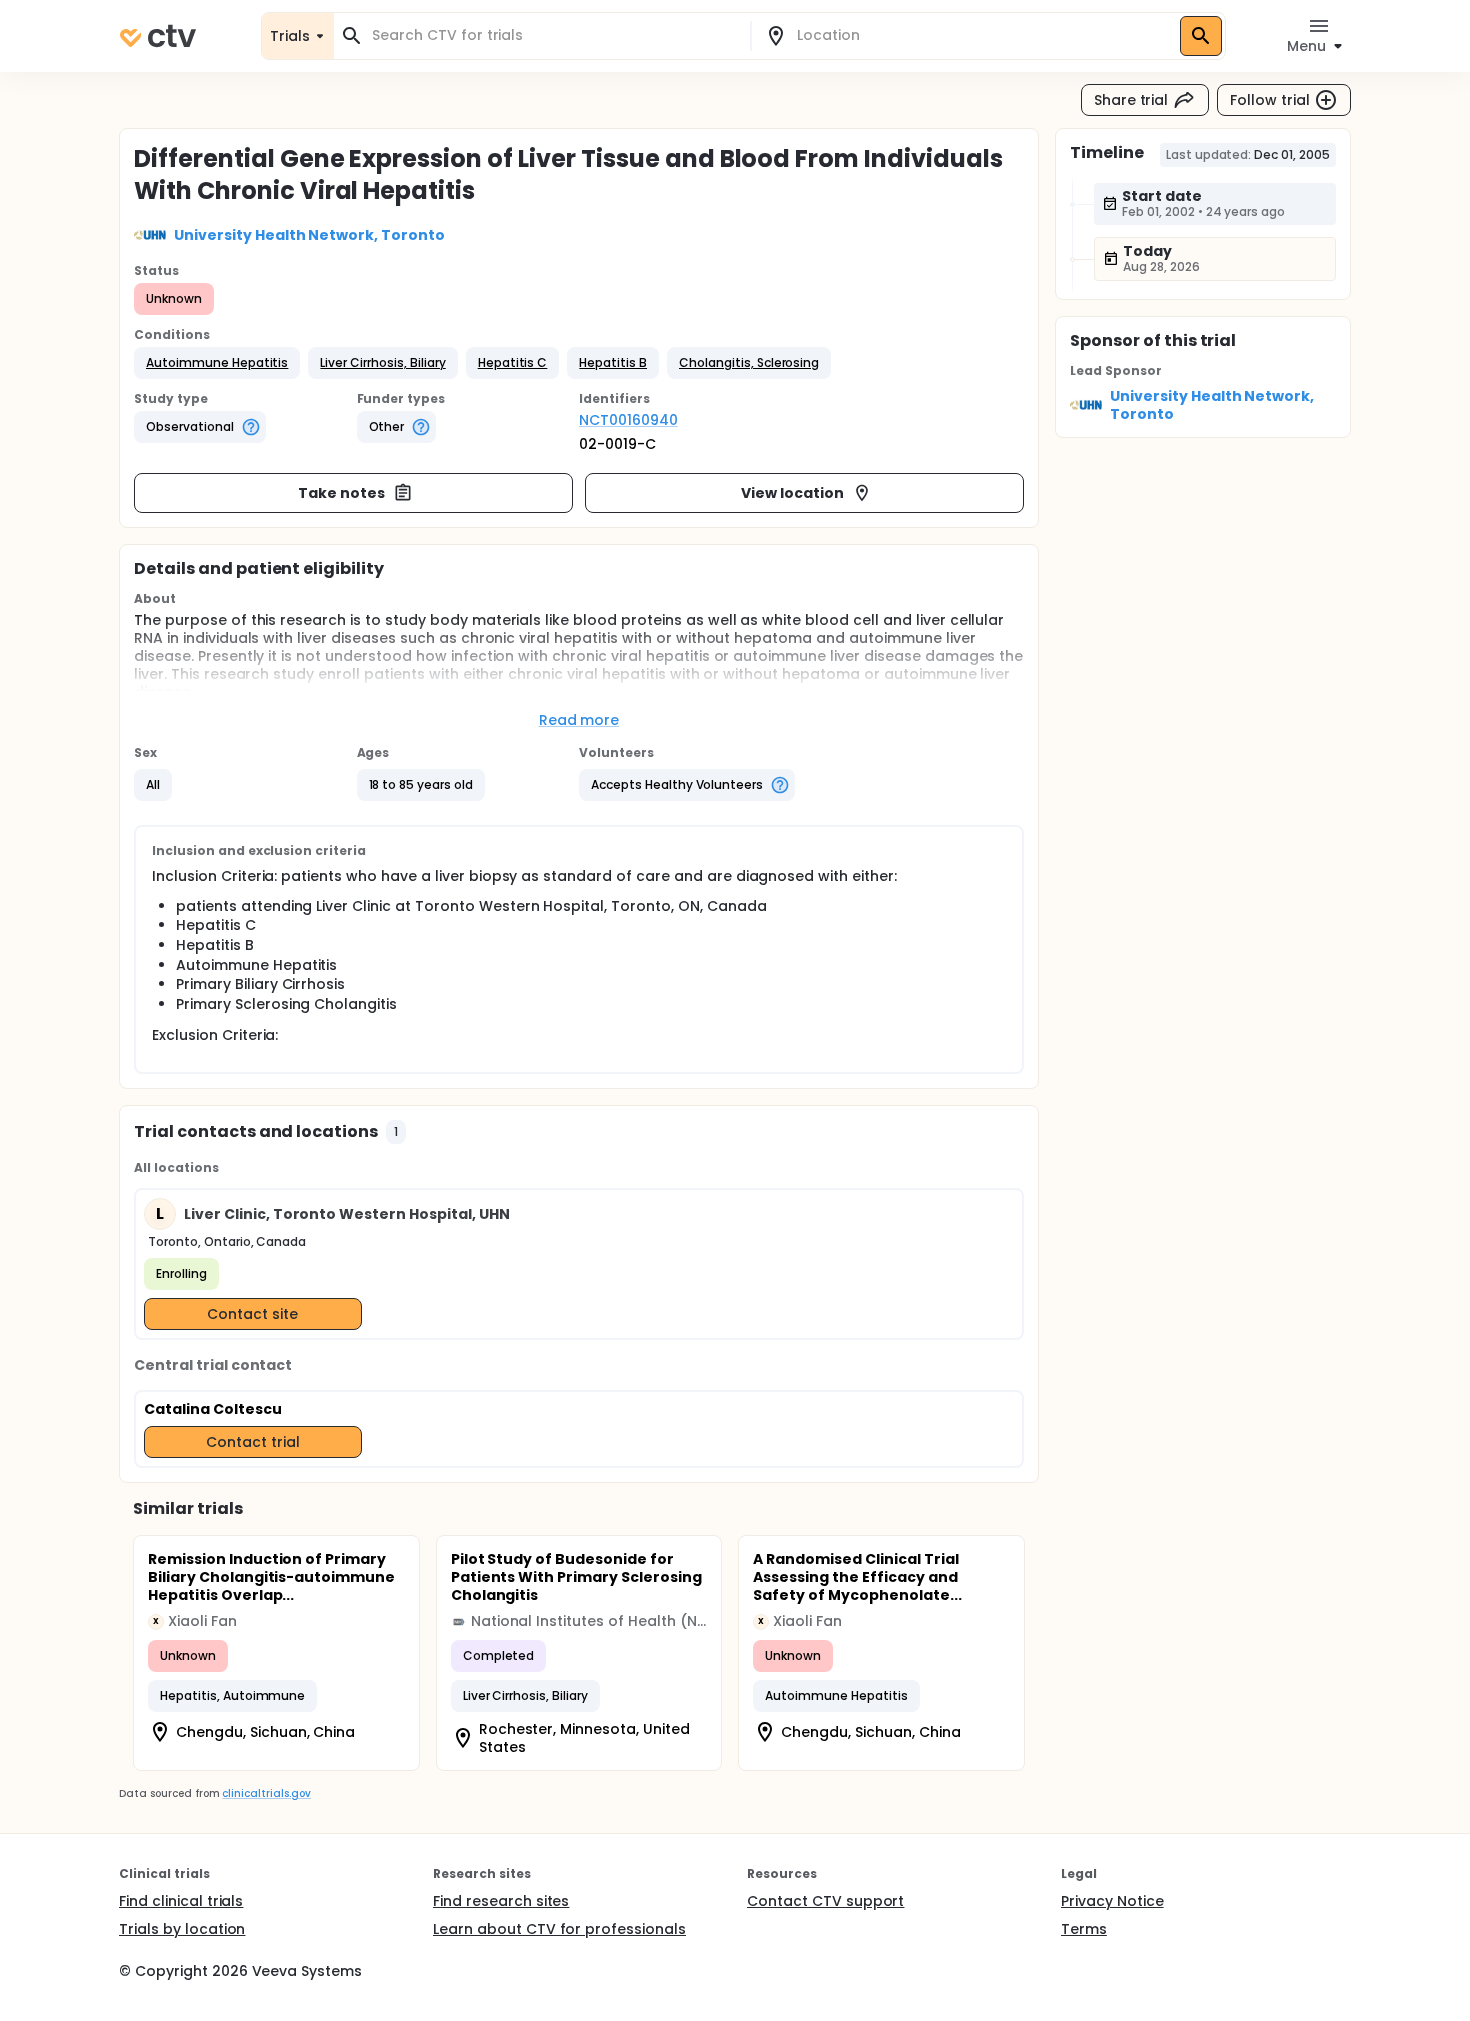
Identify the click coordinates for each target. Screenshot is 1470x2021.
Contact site (252, 1314)
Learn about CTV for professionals (559, 1929)
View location (792, 493)
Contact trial (253, 1442)
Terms (1084, 1929)
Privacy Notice (1112, 1901)
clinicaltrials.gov (266, 1793)
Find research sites (501, 1901)
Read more (579, 720)
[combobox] (554, 35)
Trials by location (182, 1929)
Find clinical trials (181, 1901)
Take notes (341, 493)
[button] (217, 363)
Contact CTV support (825, 1901)
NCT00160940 (628, 420)
